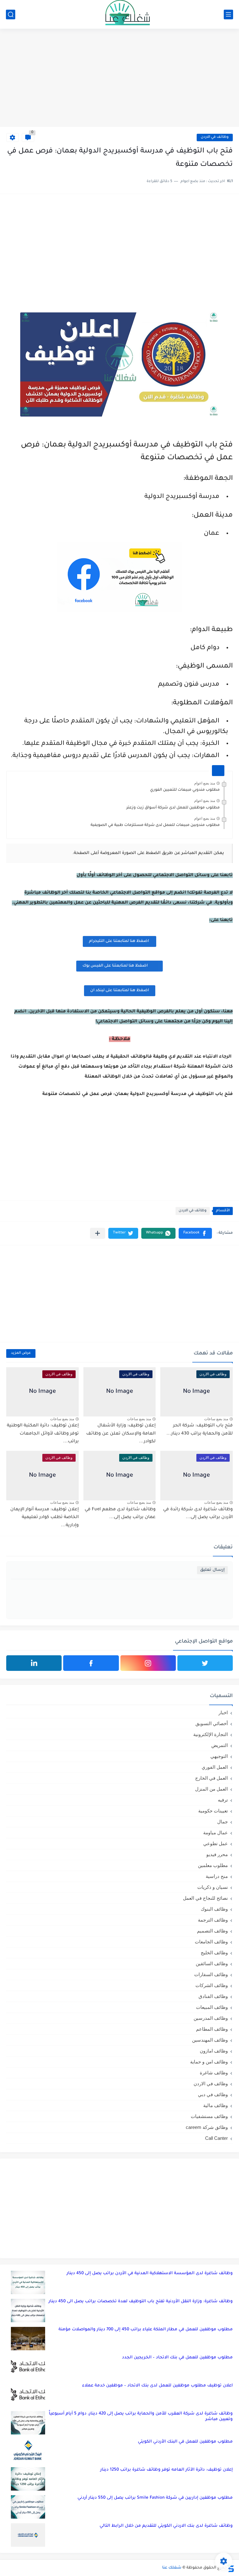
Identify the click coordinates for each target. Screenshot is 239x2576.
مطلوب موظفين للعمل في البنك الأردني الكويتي (185, 2442)
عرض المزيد (21, 1353)
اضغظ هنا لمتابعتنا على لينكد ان (120, 991)
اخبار (223, 1713)
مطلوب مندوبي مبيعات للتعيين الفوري (185, 790)
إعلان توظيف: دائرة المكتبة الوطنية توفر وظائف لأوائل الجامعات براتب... (43, 1434)
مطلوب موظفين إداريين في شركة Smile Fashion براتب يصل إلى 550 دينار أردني (155, 2498)
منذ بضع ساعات (216, 1419)
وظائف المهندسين (210, 2040)
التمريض (220, 1745)
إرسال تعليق (212, 1570)
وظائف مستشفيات (209, 2116)
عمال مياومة (216, 1833)
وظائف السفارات (211, 1974)
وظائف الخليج (214, 1953)
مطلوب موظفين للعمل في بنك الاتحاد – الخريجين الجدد (177, 2358)
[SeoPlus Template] (231, 2568)
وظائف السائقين (212, 1963)
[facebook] (91, 1663)
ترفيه (223, 1800)
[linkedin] (34, 1663)
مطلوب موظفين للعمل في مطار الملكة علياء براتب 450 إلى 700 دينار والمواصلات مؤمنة (146, 2330)
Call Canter (216, 2138)
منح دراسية (217, 1876)
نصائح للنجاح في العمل (205, 1898)
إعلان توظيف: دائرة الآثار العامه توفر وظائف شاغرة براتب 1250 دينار (166, 2470)
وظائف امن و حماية (209, 2062)
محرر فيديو (217, 1854)
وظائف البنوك (214, 1909)
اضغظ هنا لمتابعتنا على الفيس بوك (115, 966)
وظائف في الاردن (215, 137)
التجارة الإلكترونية (211, 1734)
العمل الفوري (215, 1767)
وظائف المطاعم (212, 2029)
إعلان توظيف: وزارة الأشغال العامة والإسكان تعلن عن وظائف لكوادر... (121, 1434)
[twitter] (205, 1663)
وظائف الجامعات (211, 1942)
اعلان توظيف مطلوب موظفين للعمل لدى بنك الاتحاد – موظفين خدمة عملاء (157, 2386)
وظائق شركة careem (207, 2127)
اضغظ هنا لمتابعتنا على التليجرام (119, 941)
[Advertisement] (119, 79)
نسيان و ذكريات (213, 1887)
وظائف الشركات (212, 1985)
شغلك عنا (172, 2568)
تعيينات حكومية (213, 1811)
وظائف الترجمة (213, 1920)
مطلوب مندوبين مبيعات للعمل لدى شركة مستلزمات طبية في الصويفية (155, 825)
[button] (195, 1233)
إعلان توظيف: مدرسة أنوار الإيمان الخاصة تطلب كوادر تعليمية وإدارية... (45, 1518)
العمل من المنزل (211, 1789)
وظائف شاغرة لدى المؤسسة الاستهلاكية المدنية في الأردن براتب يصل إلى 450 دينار (150, 2273)
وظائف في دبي (213, 2094)
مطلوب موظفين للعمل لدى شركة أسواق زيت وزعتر (173, 808)
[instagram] (148, 1663)
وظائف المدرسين (211, 2018)
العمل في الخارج (211, 1778)
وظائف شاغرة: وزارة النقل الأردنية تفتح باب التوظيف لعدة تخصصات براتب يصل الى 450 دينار (141, 2301)
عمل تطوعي (216, 1843)
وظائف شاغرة (214, 2073)
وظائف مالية (216, 2105)
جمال (223, 1822)
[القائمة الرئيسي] (228, 14)
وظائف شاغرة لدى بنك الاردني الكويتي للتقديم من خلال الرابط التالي (166, 2526)
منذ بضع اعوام (205, 783)
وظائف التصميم (212, 1931)
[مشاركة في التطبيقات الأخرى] (98, 1233)
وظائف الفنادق (213, 1996)
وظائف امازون (214, 2051)
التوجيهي (219, 1756)
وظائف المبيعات (212, 2007)
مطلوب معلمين (213, 1865)
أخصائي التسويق (212, 1723)
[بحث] (11, 14)
